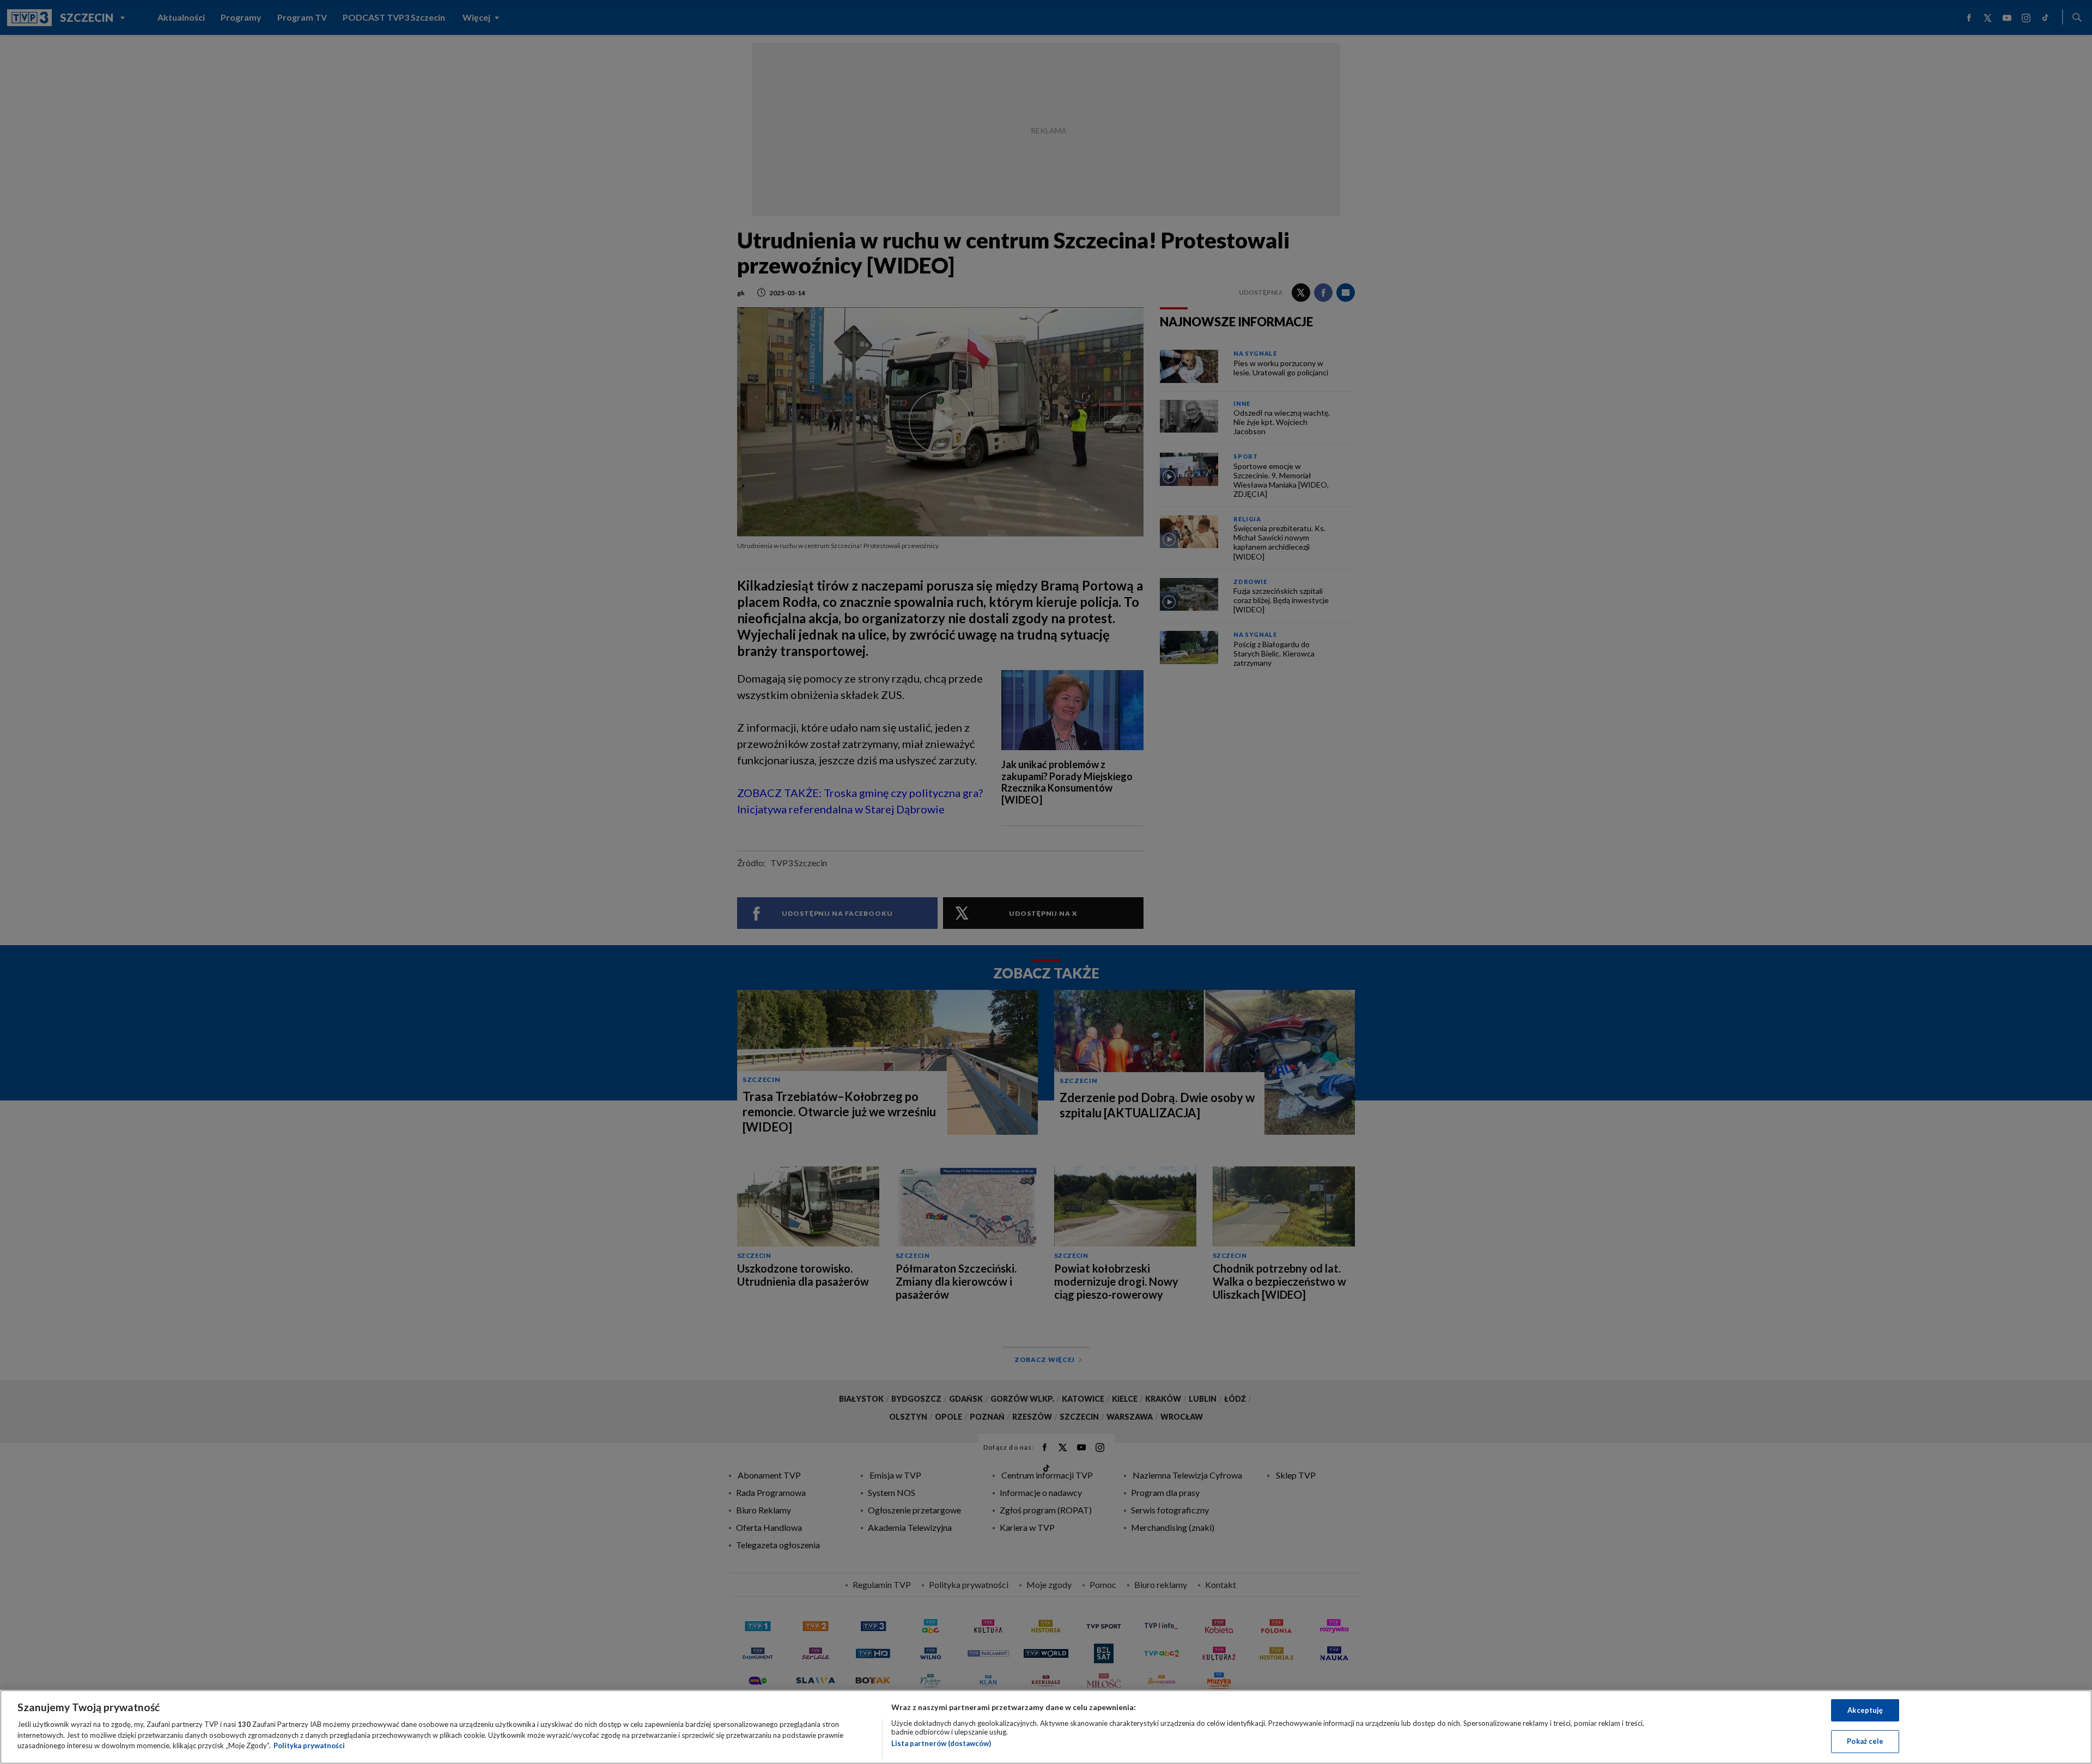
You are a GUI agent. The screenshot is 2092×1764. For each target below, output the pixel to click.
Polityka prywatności (309, 1745)
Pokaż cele (1865, 1741)
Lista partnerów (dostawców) (941, 1743)
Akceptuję (1865, 1710)
